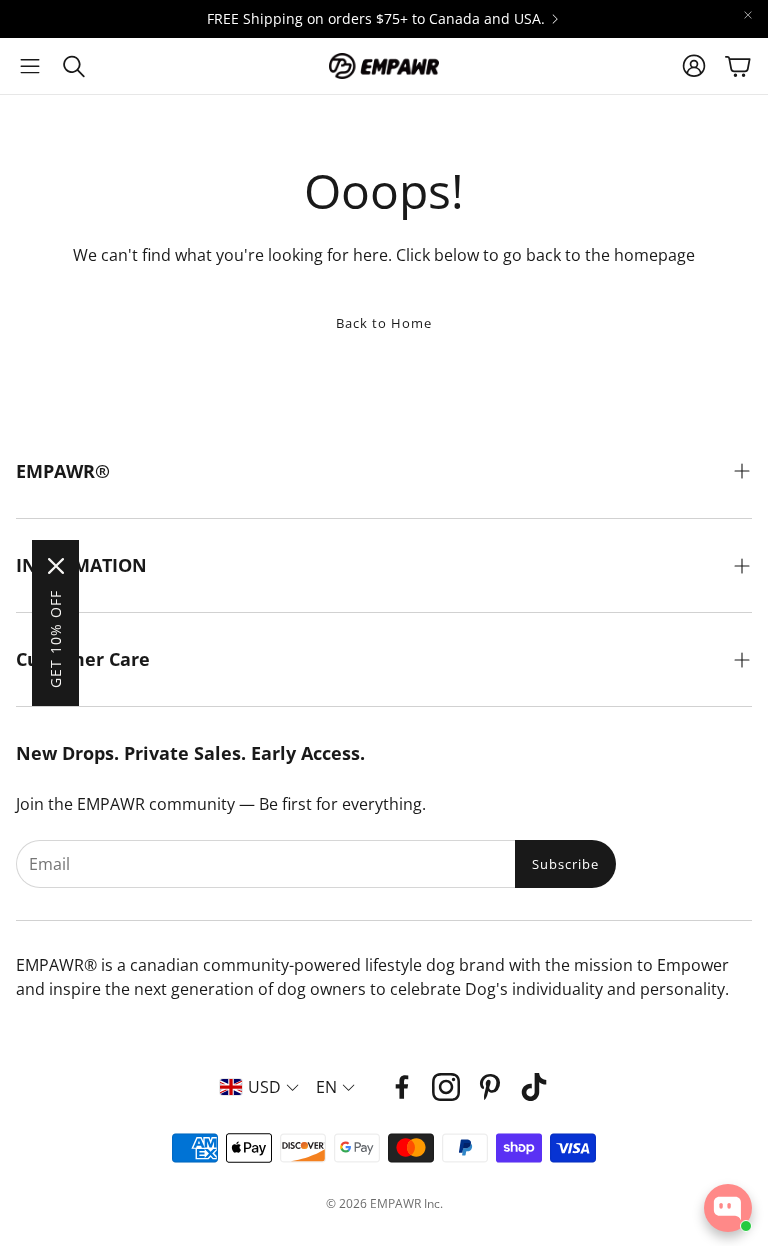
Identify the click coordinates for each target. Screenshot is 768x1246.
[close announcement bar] (748, 15)
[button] (30, 66)
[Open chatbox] (728, 1208)
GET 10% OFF (55, 639)
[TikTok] (534, 1087)
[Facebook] (402, 1087)
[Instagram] (446, 1087)
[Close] (56, 566)
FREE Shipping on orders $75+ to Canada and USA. (376, 19)
